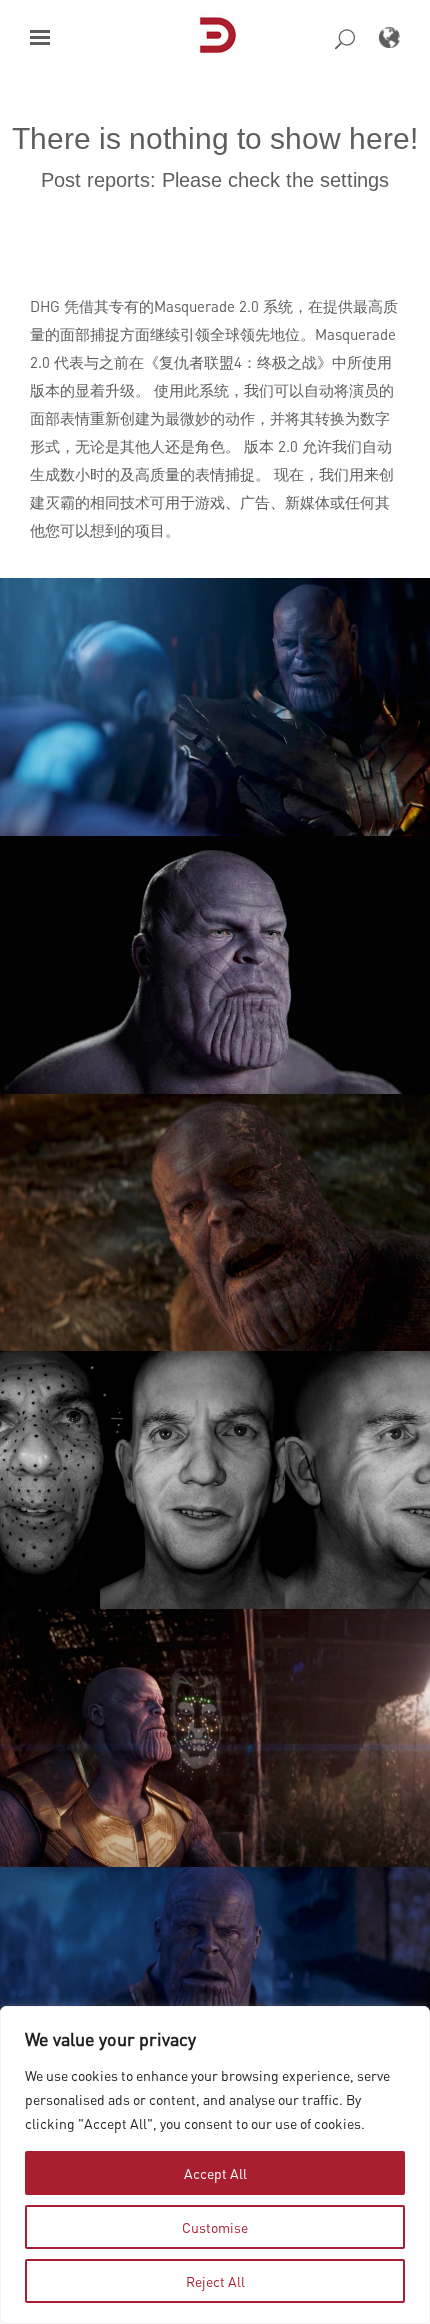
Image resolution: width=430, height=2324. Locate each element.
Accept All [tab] (215, 2173)
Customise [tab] (215, 2227)
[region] (215, 2165)
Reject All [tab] (215, 2281)
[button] (40, 37)
